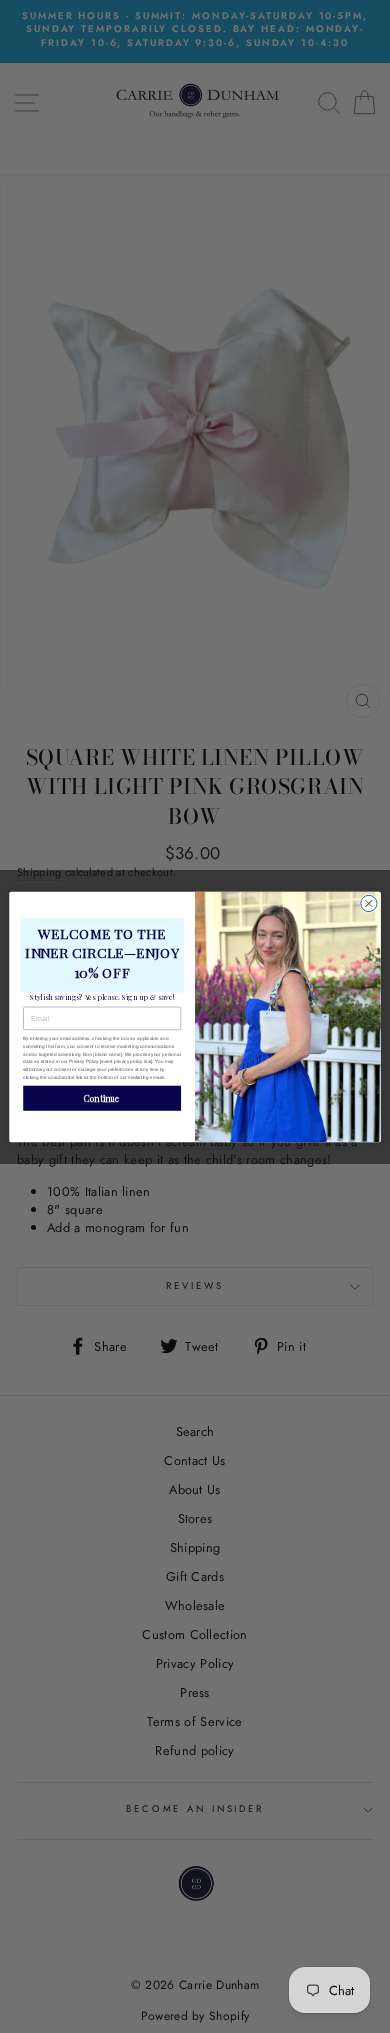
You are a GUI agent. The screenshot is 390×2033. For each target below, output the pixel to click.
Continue (102, 1097)
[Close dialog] (369, 903)
